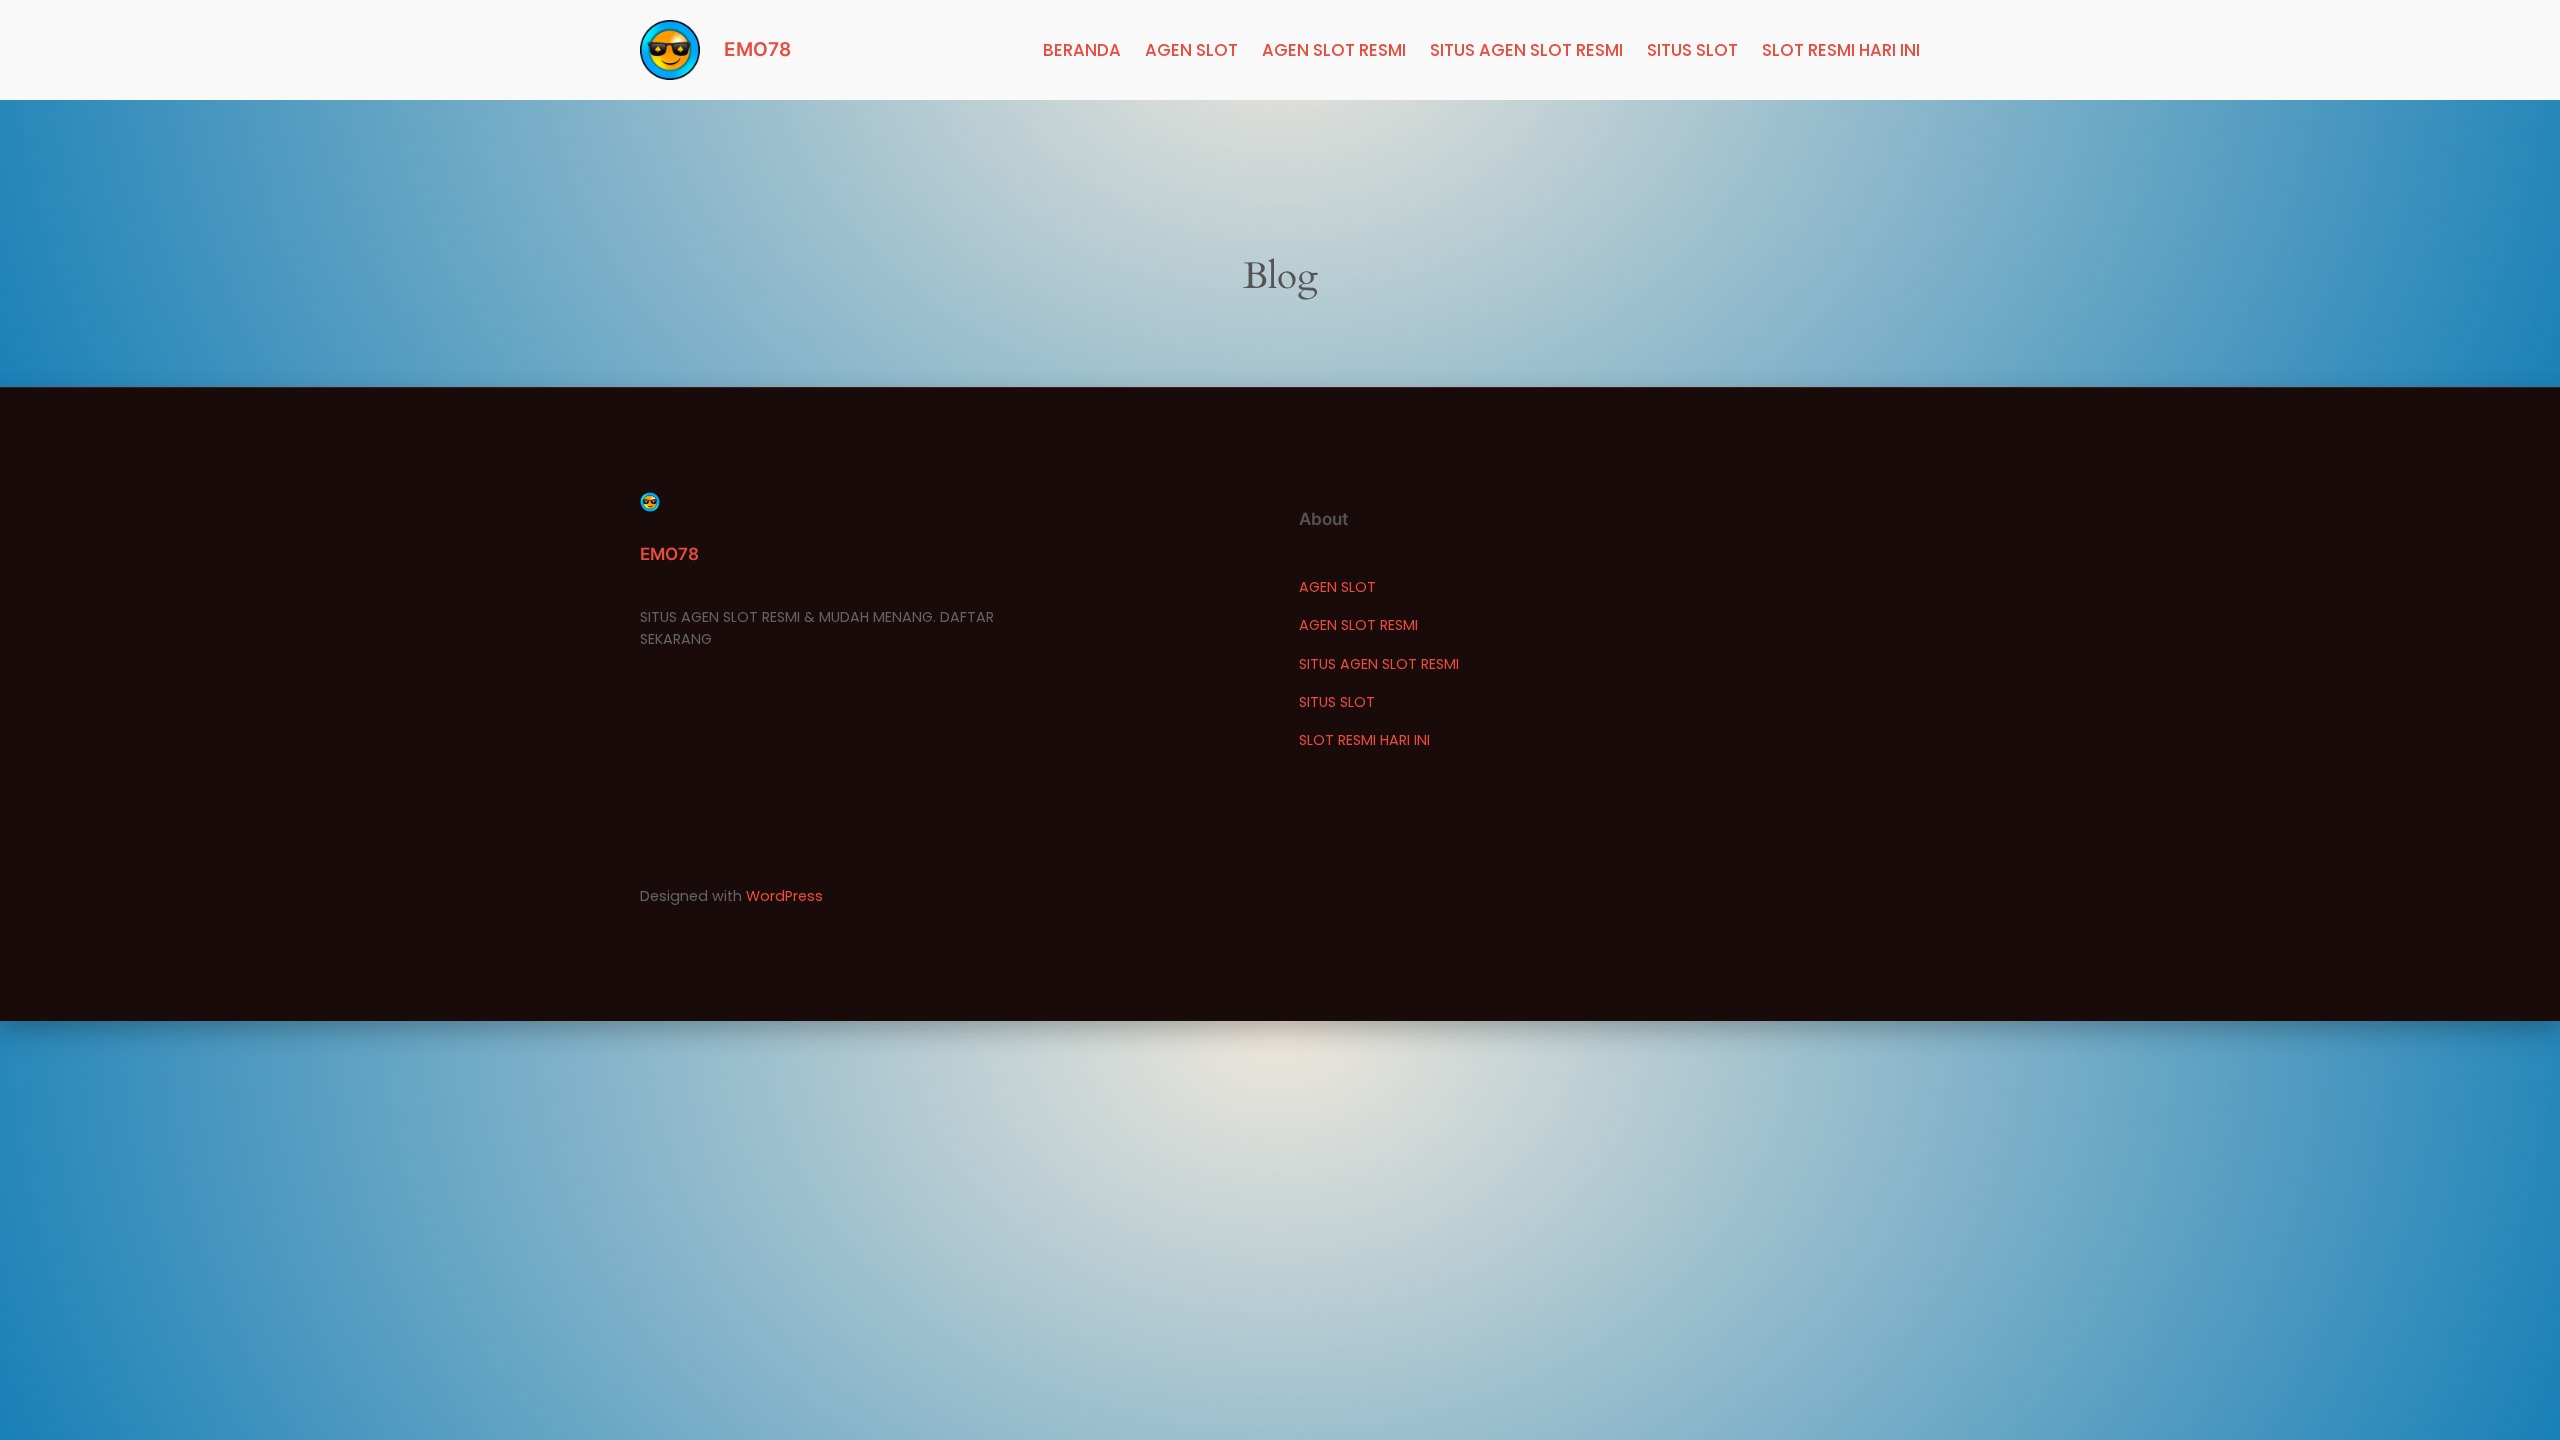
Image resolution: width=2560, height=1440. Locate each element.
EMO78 (757, 49)
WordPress (784, 896)
